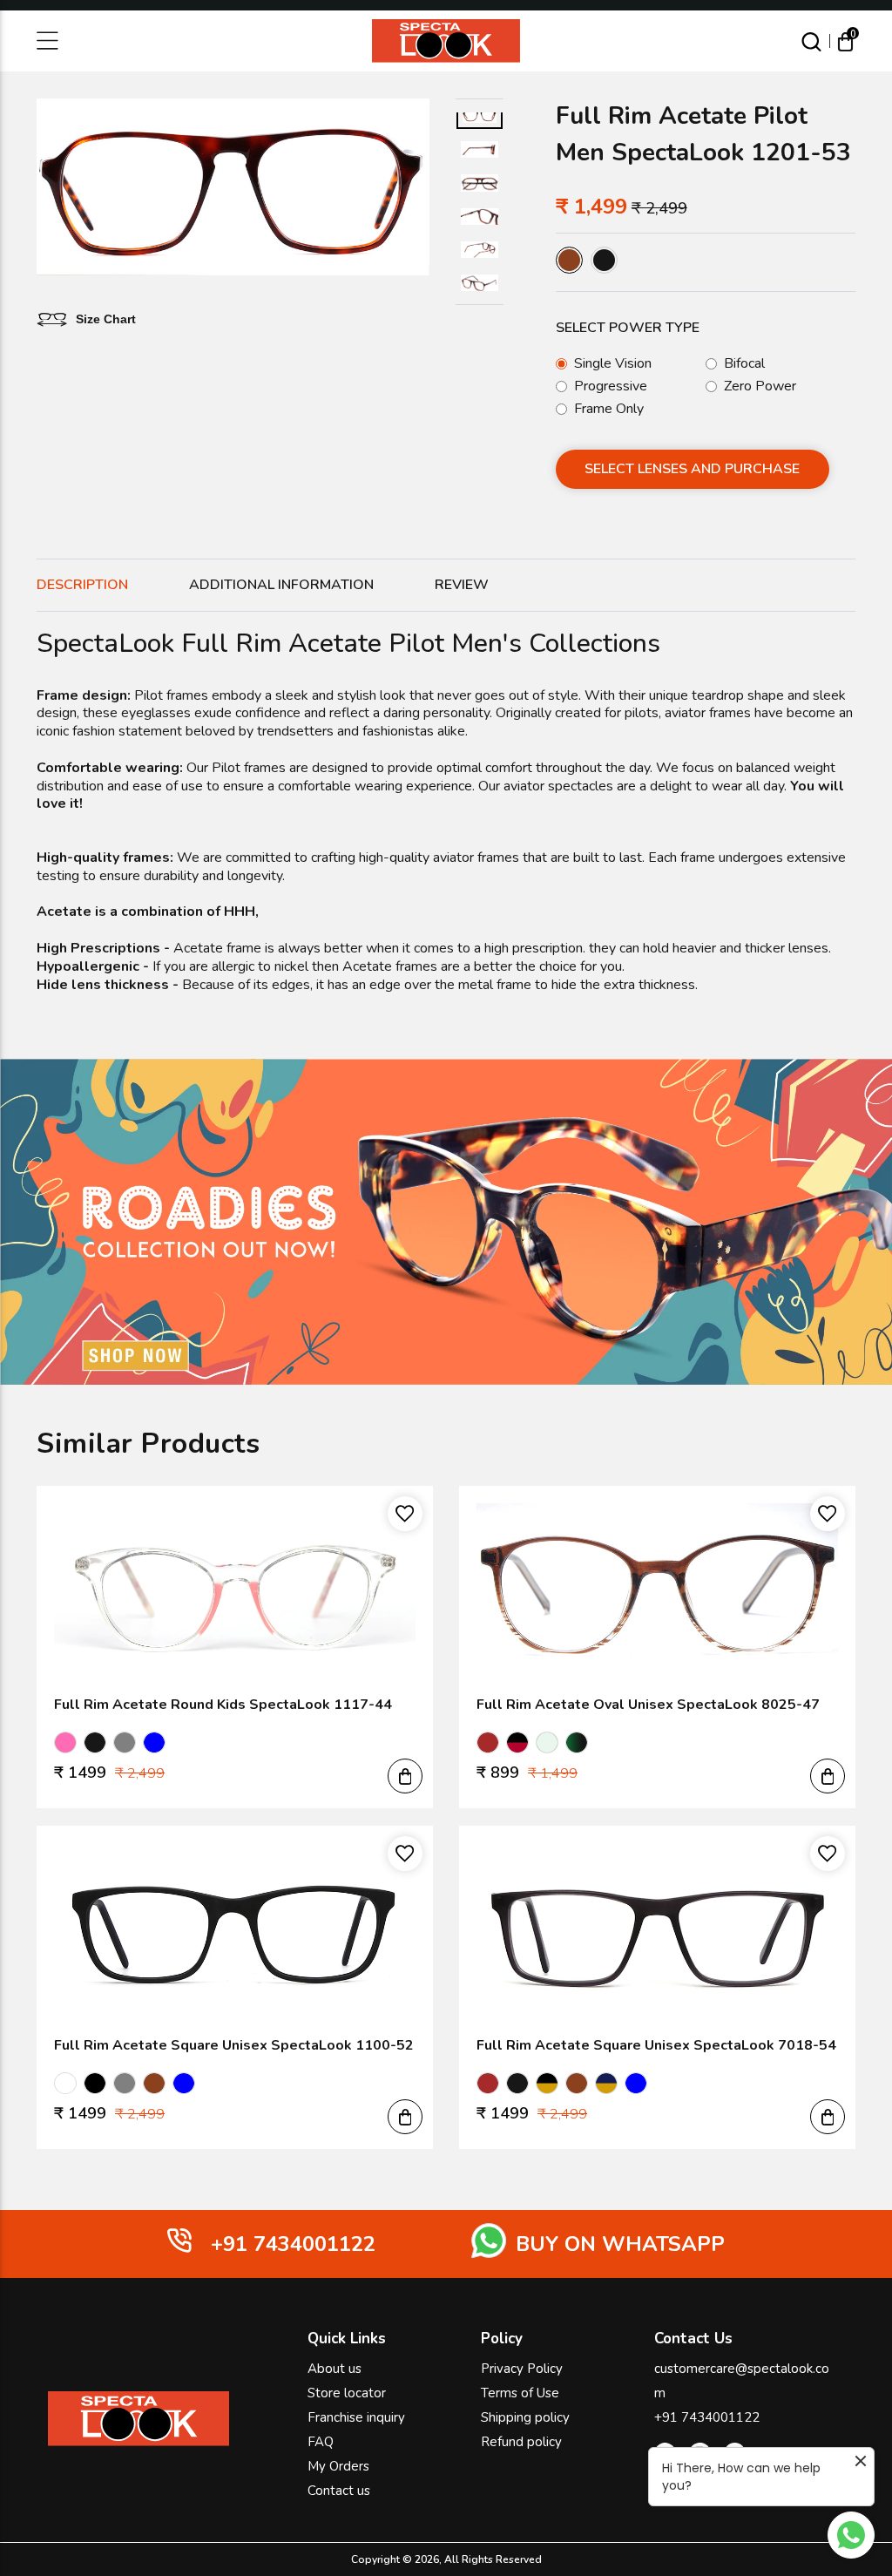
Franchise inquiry (356, 2417)
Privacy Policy (522, 2369)
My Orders (338, 2466)
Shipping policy (525, 2417)
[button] (405, 1776)
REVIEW (462, 585)
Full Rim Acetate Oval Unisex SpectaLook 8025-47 (648, 1705)
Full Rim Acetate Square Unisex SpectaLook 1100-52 (234, 2045)
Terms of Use (520, 2393)
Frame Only (609, 409)
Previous (49, 190)
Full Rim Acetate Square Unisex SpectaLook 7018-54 (656, 2045)
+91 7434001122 (707, 2417)
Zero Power (760, 386)
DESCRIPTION (82, 585)
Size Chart (106, 319)
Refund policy (521, 2442)
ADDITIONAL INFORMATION (281, 585)
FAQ (321, 2442)
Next (417, 190)
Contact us (339, 2491)
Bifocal (744, 363)
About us (334, 2369)
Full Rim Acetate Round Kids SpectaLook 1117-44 (223, 1705)
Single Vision (613, 363)
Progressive (611, 386)
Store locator (347, 2393)
